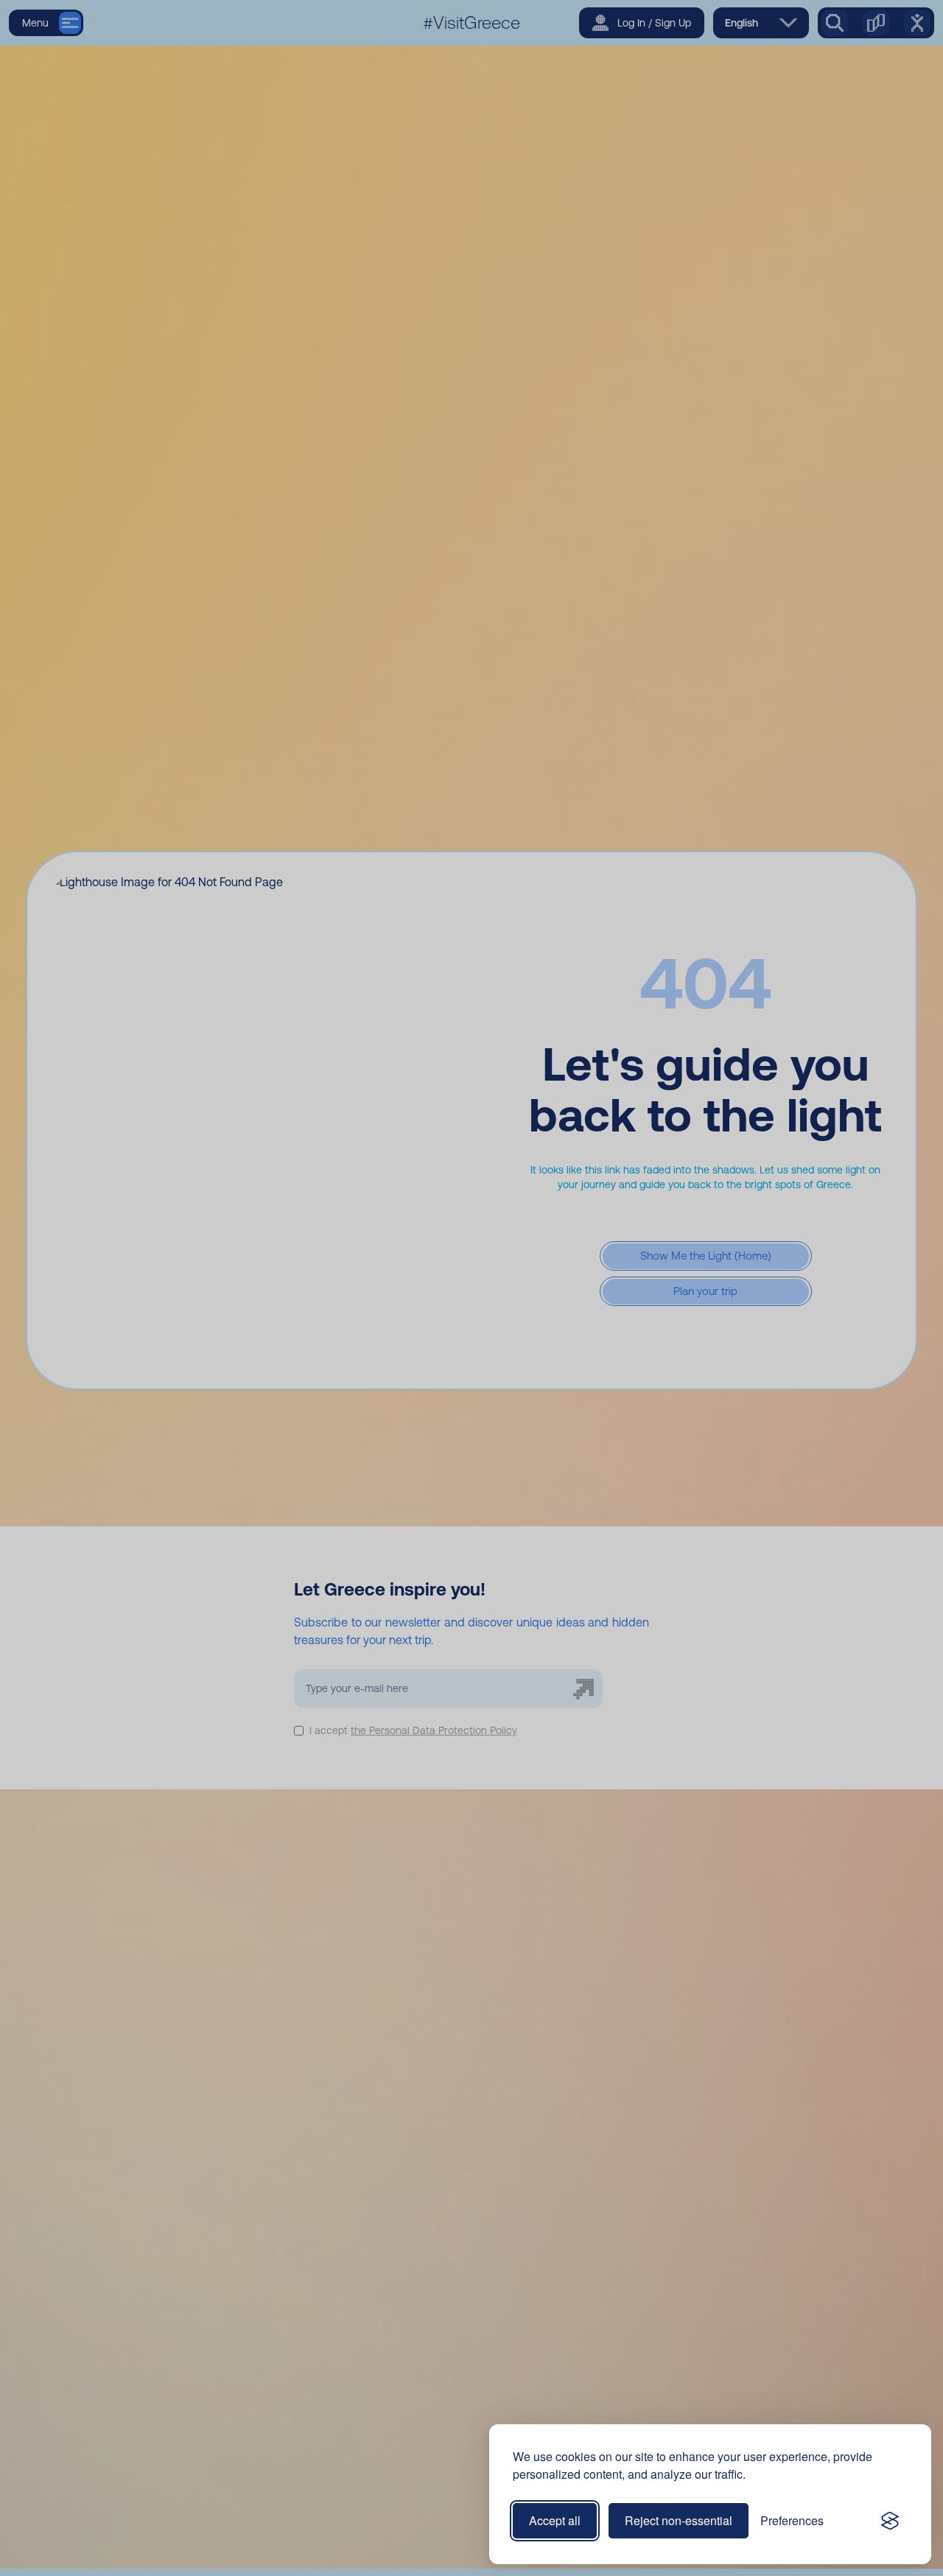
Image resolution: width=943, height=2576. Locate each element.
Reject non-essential (679, 2520)
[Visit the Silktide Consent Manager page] (890, 2521)
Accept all (555, 2520)
